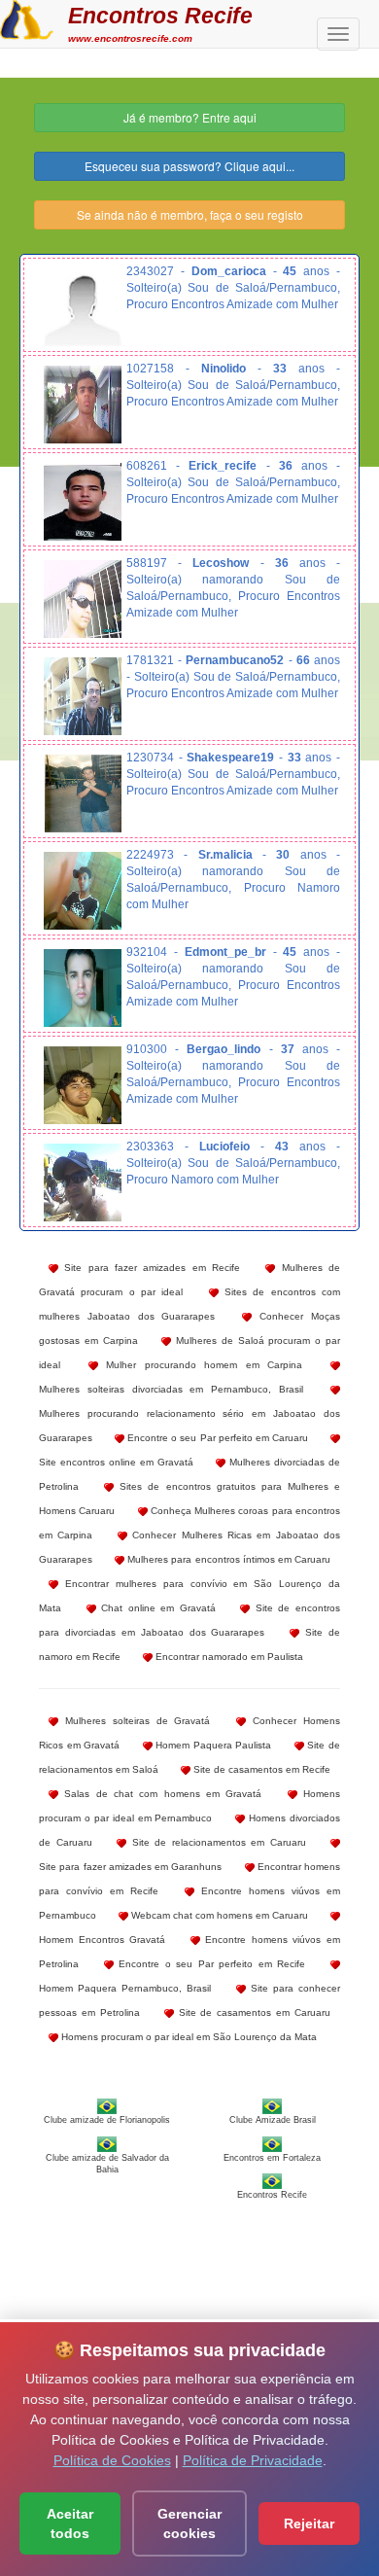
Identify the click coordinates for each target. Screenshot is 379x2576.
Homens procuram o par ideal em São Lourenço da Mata (188, 2037)
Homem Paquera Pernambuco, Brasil (125, 1988)
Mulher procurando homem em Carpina (201, 1365)
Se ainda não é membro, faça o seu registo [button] (190, 214)
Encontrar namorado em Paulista (228, 1657)
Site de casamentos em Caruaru (252, 2012)
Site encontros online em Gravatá (116, 1462)
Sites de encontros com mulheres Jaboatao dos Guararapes (189, 1304)
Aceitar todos (70, 2523)
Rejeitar (309, 2523)
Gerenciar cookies (189, 2523)
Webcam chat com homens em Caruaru (218, 1915)
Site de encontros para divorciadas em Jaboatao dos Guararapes (189, 1620)
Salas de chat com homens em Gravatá (160, 1794)
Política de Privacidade (253, 2460)
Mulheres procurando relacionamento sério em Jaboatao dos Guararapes (189, 1426)
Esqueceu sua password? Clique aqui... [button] (189, 166)
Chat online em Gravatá (156, 1608)
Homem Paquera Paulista (212, 1745)
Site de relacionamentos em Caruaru (216, 1842)
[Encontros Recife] (27, 18)
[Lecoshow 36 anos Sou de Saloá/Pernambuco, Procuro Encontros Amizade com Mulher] (83, 599)
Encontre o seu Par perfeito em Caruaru (216, 1438)
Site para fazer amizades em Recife (149, 1268)
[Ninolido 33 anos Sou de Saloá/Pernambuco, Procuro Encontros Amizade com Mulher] (83, 405)
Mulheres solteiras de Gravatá (134, 1721)
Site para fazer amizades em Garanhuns (130, 1867)
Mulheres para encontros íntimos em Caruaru (227, 1559)
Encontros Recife (160, 16)
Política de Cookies (112, 2460)
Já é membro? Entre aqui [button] (190, 117)
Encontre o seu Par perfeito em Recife (210, 1964)
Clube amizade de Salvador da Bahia (107, 2164)
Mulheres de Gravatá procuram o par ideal (189, 1280)
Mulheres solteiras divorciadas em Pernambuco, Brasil (171, 1389)
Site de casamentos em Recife (260, 1769)
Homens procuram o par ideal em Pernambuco (189, 1806)
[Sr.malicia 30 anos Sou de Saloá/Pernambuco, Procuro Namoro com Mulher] (83, 891)
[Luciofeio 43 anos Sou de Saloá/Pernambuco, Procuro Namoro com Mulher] (83, 1182)
